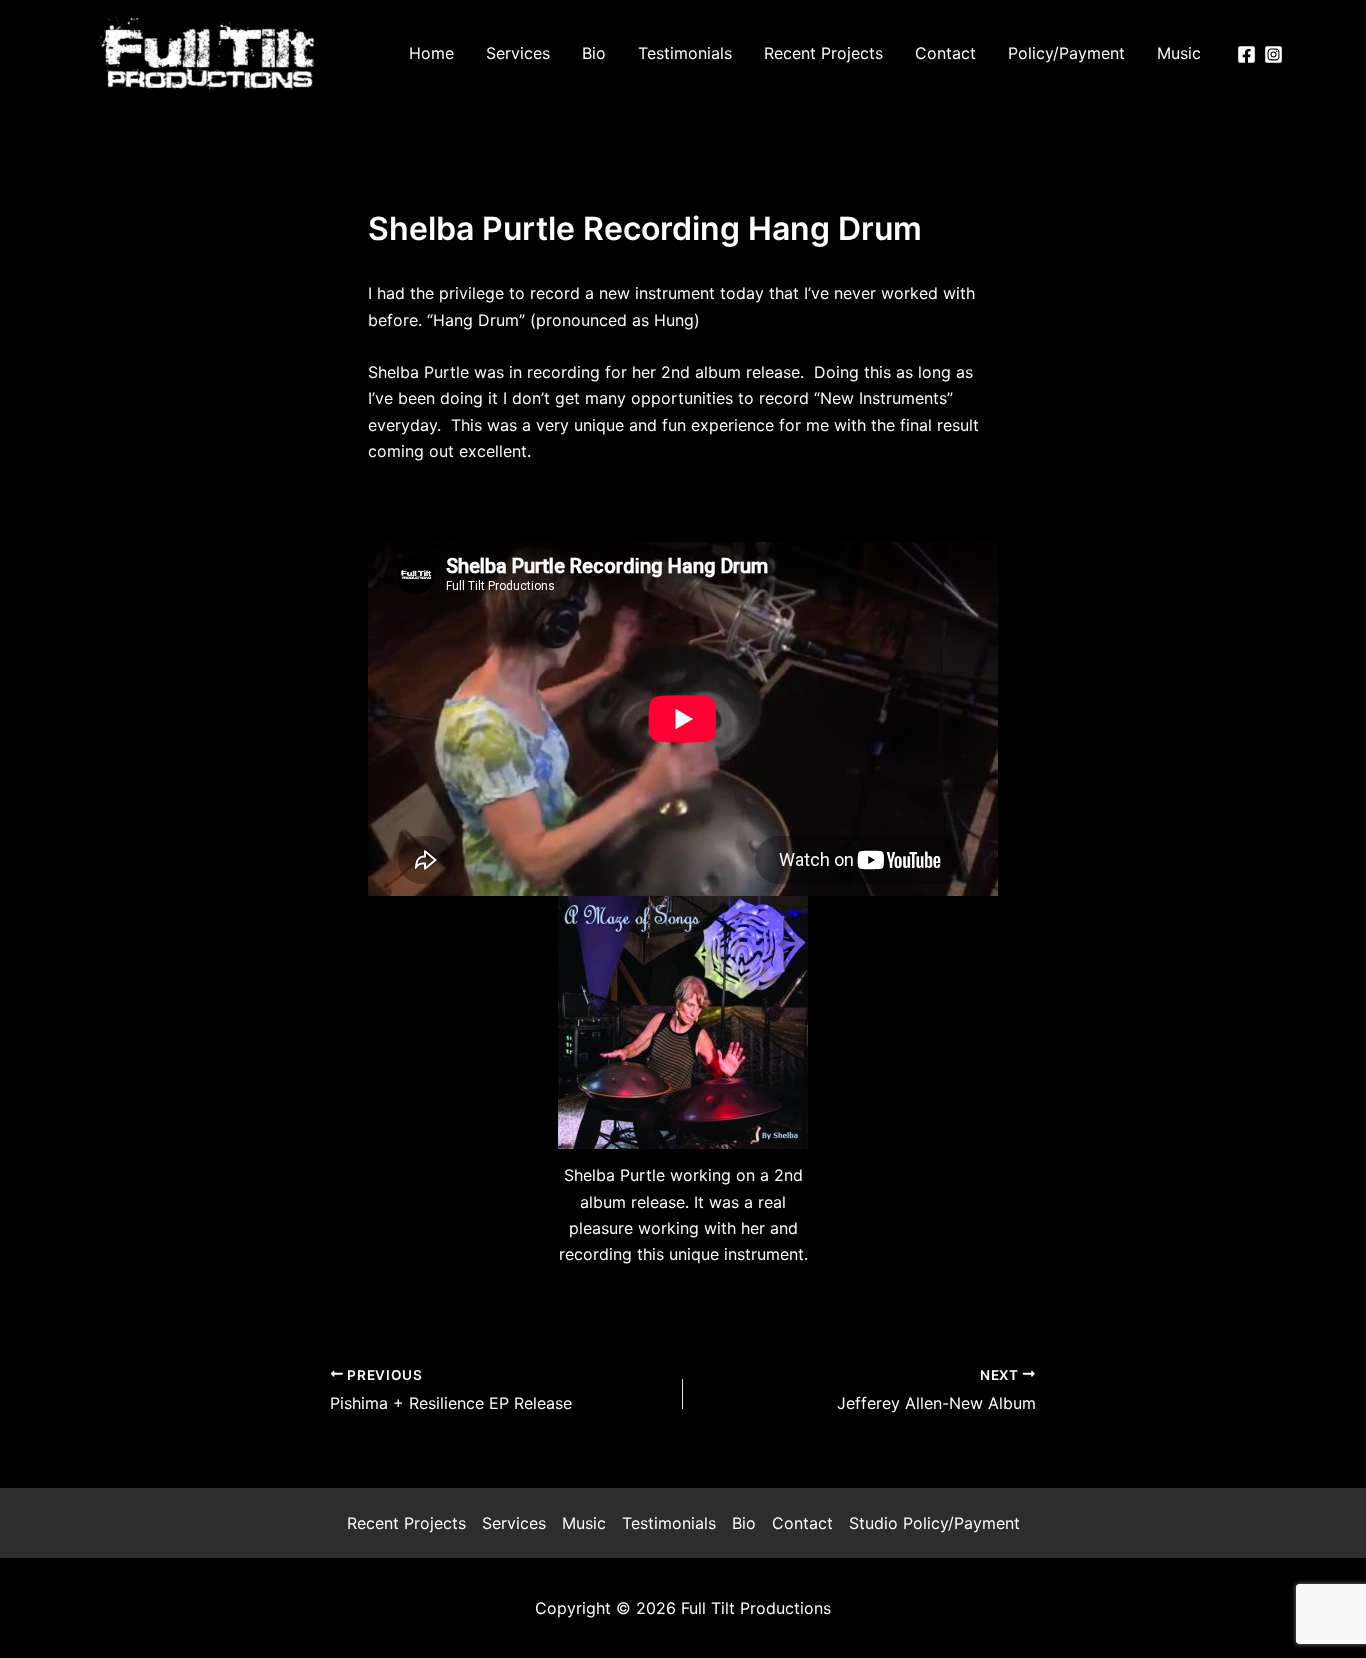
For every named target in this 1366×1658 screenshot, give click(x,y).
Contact (802, 1523)
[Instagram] (1273, 54)
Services (514, 1523)
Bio (744, 1523)
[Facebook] (1246, 54)
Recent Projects (406, 1523)
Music (584, 1523)
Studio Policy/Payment (934, 1523)
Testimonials (669, 1523)
